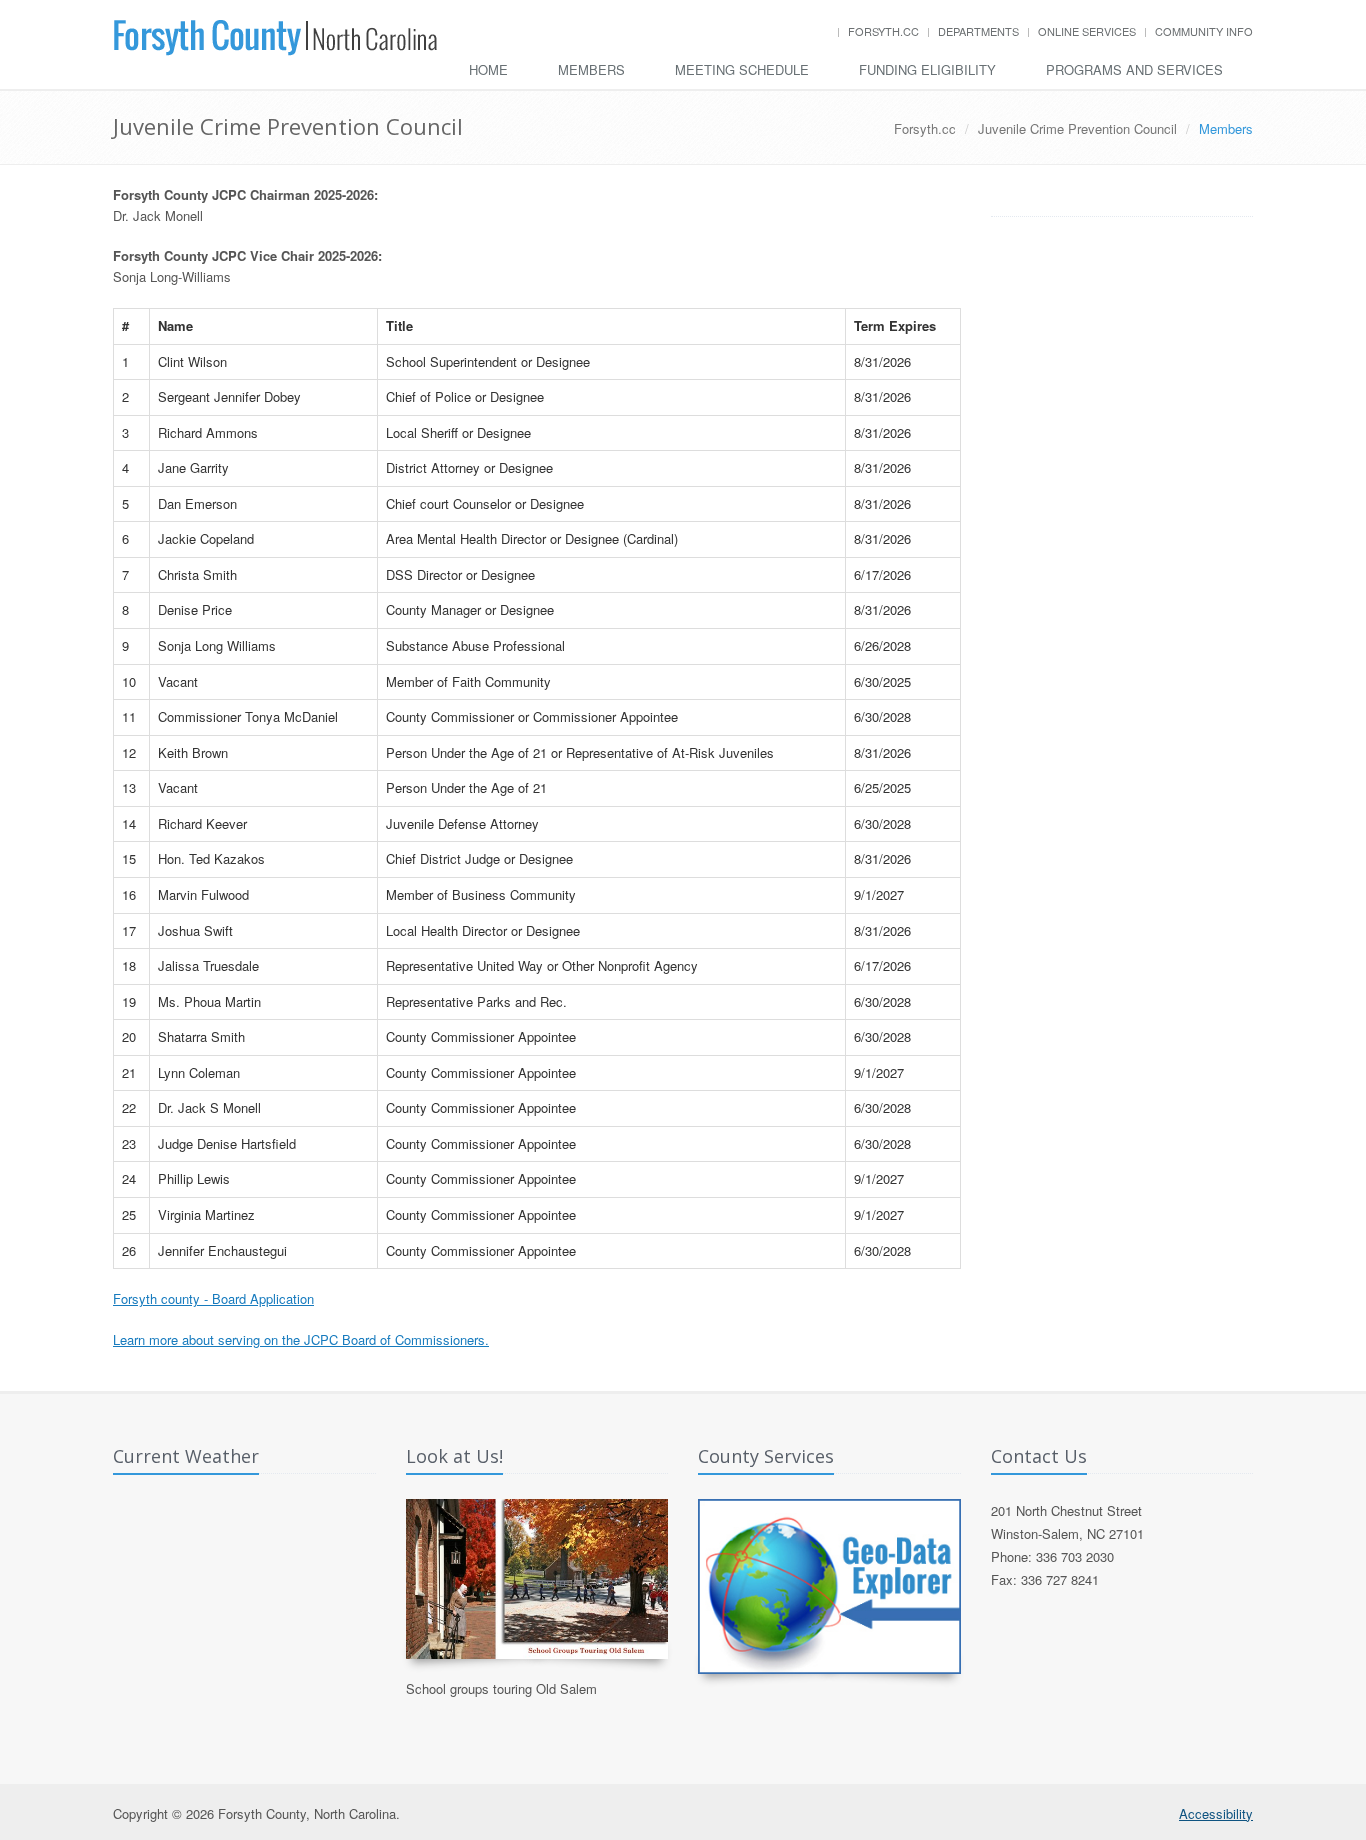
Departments (978, 31)
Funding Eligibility (927, 69)
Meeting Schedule (742, 69)
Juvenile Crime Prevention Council (1077, 128)
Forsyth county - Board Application (213, 1298)
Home (488, 69)
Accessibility (1216, 1813)
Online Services (1087, 31)
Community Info (1204, 31)
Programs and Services (1134, 69)
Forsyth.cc (883, 31)
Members (591, 69)
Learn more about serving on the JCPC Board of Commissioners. (301, 1339)
